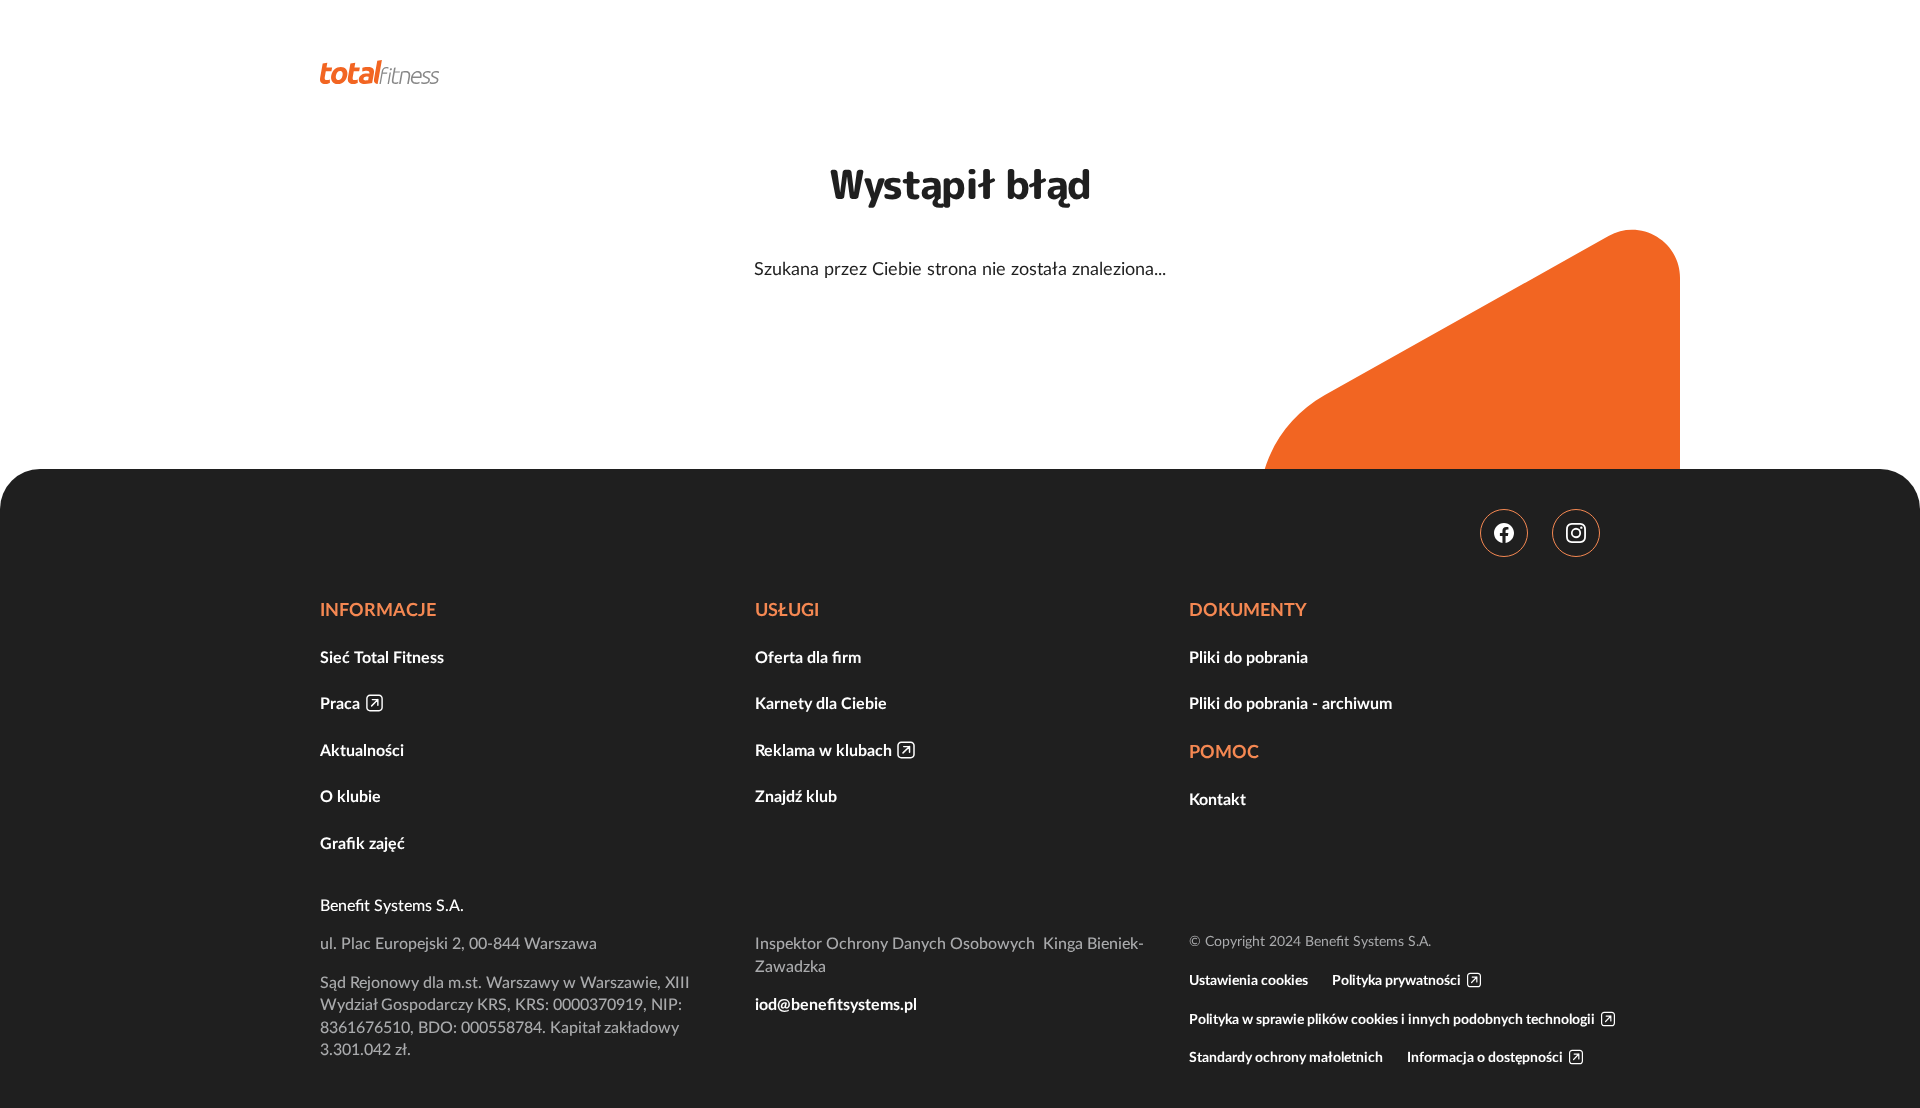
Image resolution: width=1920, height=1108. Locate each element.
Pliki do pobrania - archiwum (1290, 703)
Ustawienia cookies (1248, 980)
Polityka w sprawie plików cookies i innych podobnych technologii (1392, 1019)
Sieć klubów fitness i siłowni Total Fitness (380, 72)
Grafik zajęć (362, 843)
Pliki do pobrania (1248, 657)
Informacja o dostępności (1485, 1057)
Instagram (1576, 533)
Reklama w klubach (823, 750)
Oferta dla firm (808, 657)
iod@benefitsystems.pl (836, 1004)
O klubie (350, 796)
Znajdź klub (796, 796)
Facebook (1504, 533)
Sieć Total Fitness (382, 657)
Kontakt (1217, 799)
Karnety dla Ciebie (821, 703)
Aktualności (362, 750)
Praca (340, 703)
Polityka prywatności (1396, 980)
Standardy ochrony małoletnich (1286, 1057)
